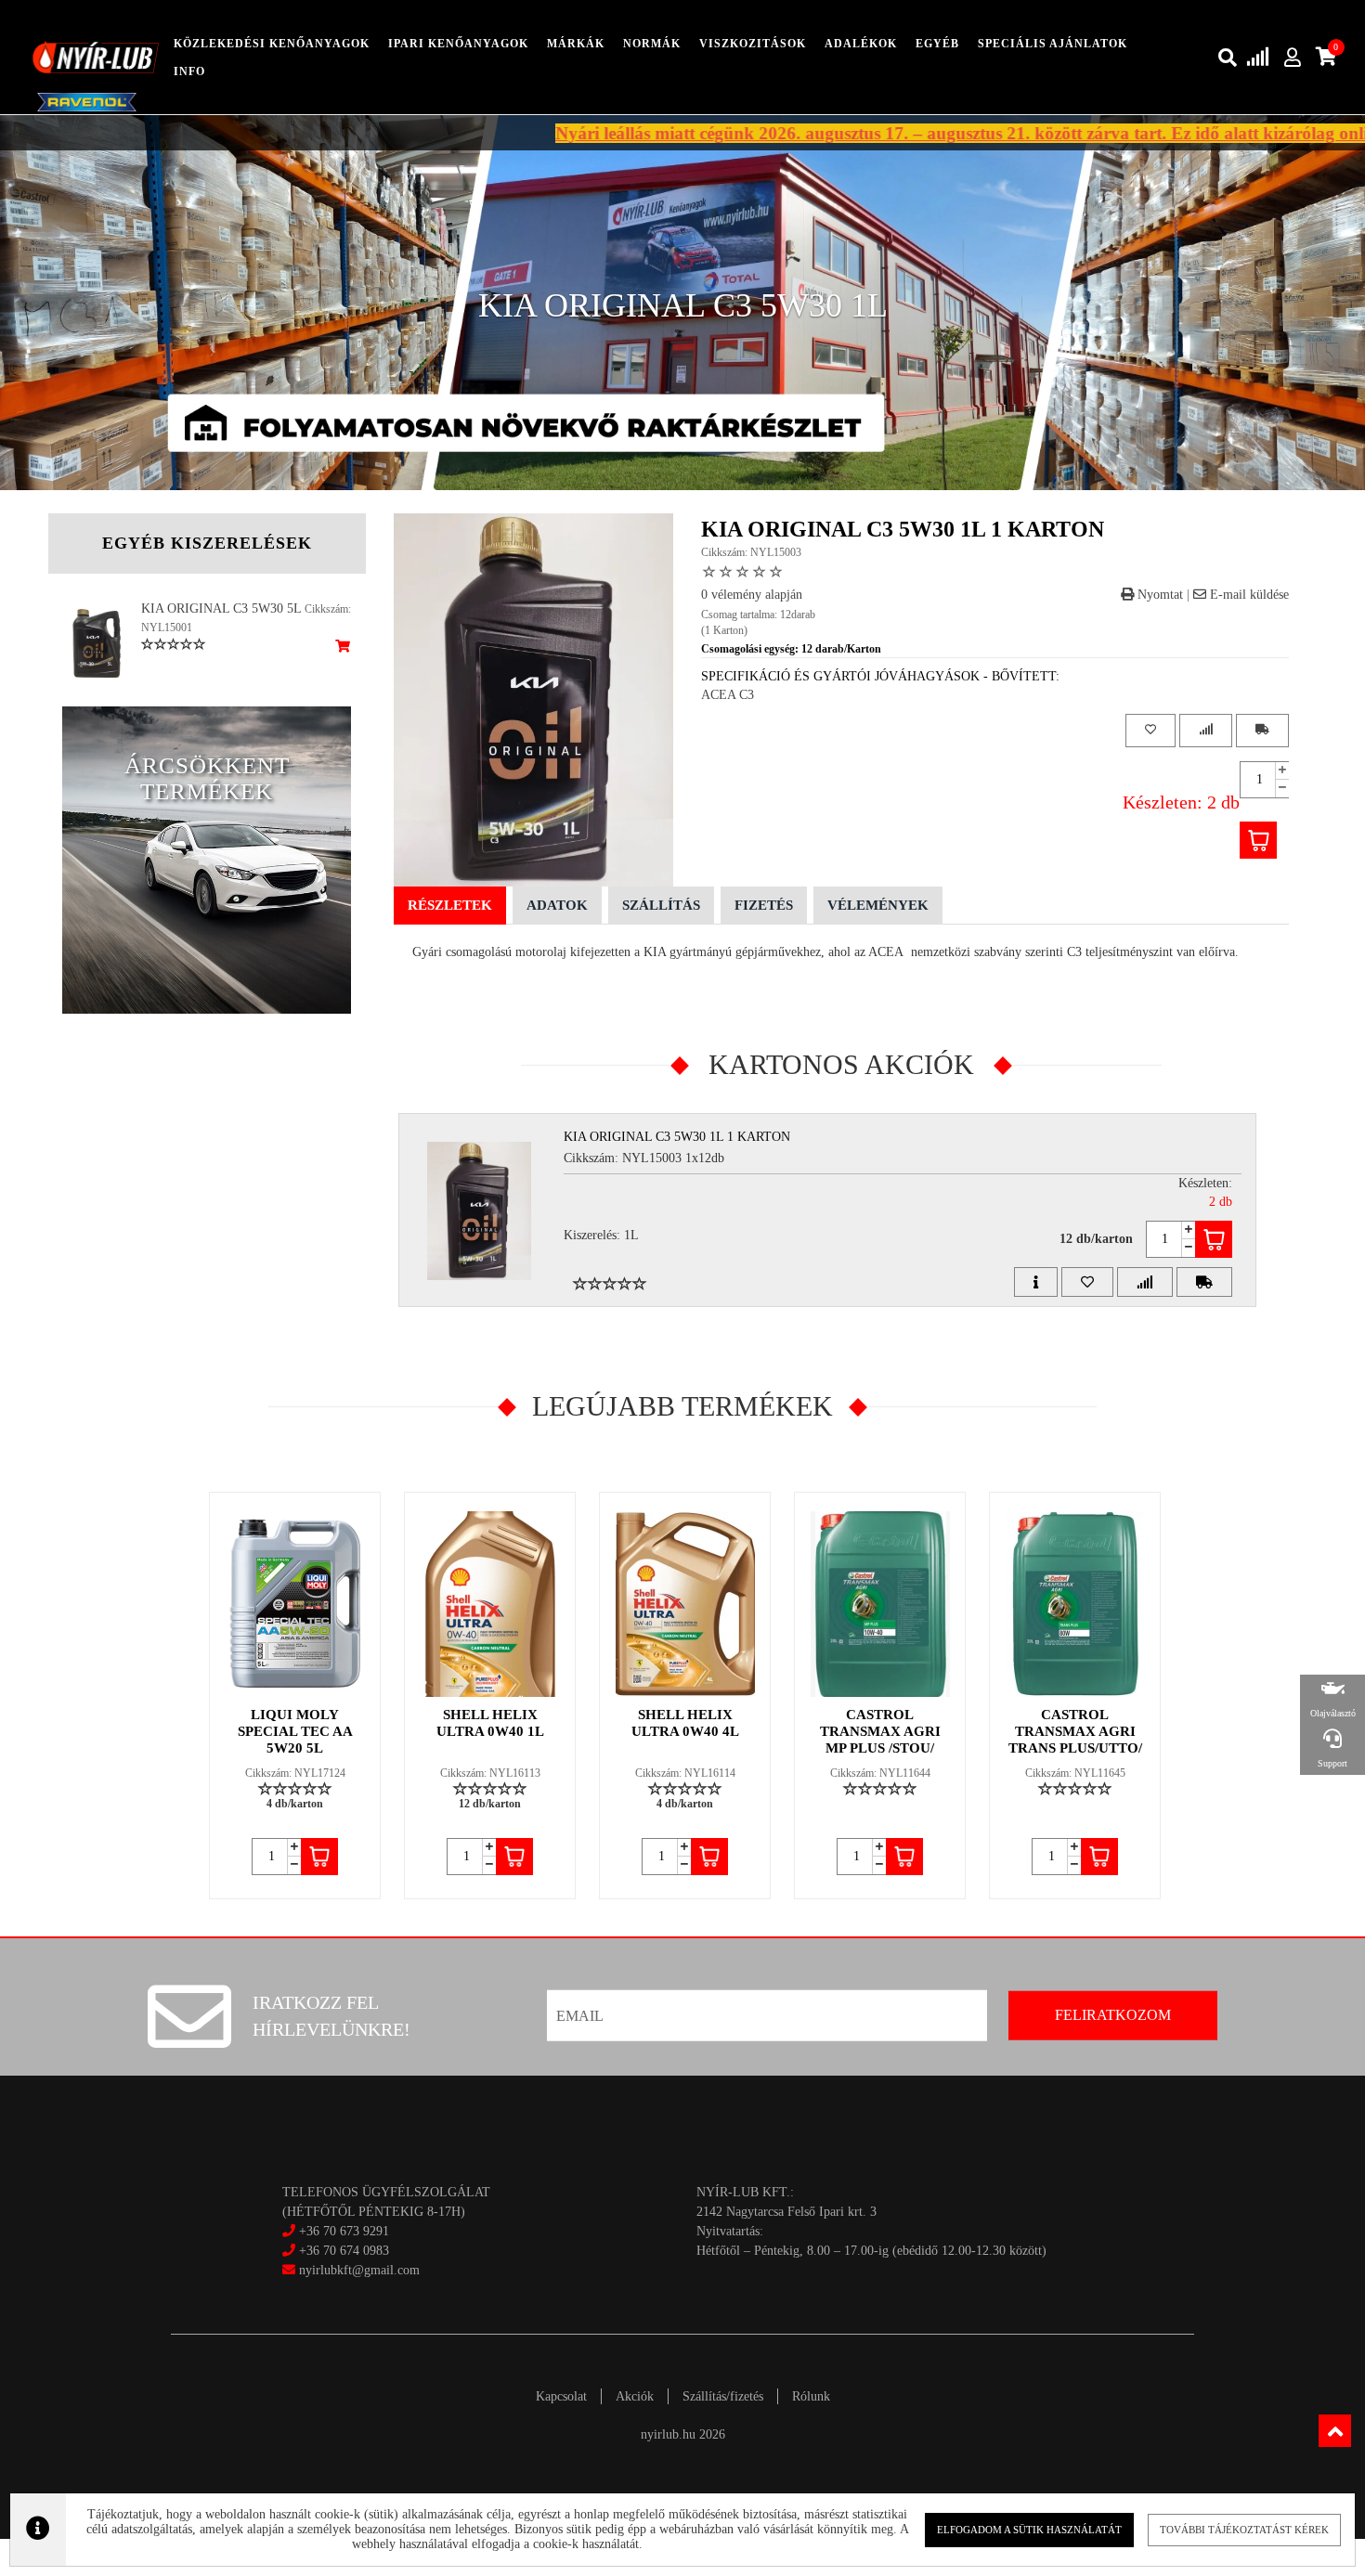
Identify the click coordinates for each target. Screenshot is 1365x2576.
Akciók (635, 2396)
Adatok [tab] (557, 905)
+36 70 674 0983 (344, 2251)
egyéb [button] (937, 44)
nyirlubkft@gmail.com (357, 2270)
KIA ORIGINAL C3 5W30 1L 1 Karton (677, 1137)
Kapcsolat (561, 2396)
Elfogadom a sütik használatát (1029, 2530)
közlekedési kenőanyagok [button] (272, 44)
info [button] (189, 71)
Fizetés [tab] (764, 905)
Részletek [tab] (450, 905)
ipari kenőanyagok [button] (458, 44)
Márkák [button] (576, 44)
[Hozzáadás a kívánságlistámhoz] (1150, 730)
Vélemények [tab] (878, 905)
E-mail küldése (1248, 595)
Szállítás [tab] (661, 905)
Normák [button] (652, 44)
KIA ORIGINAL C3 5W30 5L (221, 608)
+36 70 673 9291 (344, 2231)
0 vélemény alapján (752, 595)
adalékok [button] (861, 44)
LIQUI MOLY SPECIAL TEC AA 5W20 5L (295, 1731)
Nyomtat (1158, 595)
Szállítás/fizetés (723, 2396)
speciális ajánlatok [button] (1053, 44)
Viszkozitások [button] (753, 44)
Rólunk (811, 2396)
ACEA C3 (728, 695)
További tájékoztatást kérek (1244, 2530)
